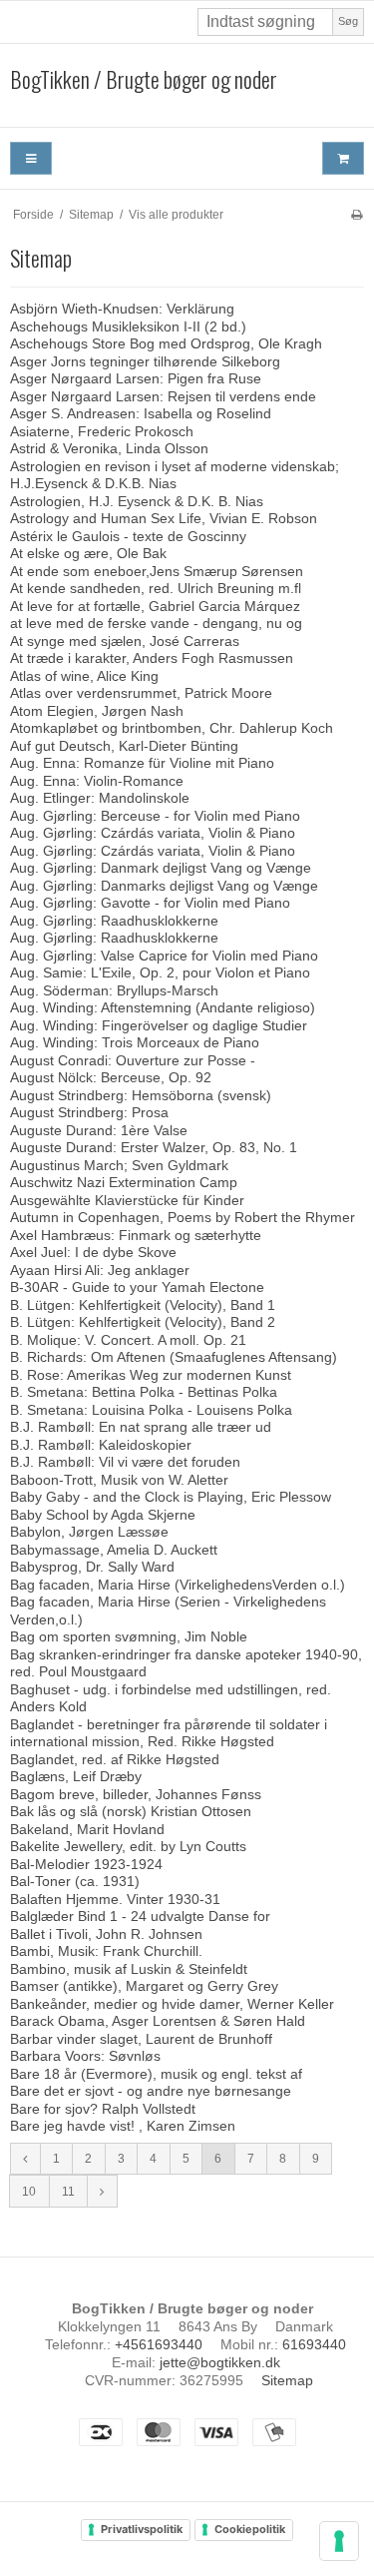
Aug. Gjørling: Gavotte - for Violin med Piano (150, 903)
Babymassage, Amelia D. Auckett (114, 1550)
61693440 (314, 2344)
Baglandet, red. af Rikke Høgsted (115, 1759)
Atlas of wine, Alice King (84, 676)
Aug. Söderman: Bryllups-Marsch (114, 990)
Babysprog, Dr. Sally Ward (92, 1567)
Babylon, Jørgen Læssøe (89, 1532)
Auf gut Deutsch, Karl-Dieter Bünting (124, 746)
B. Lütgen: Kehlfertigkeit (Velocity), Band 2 (143, 1322)
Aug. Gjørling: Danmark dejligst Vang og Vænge (161, 868)
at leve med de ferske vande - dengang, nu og (156, 623)
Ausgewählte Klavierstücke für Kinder (127, 1200)
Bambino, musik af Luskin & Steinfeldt (129, 1969)
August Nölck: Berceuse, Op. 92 (111, 1077)
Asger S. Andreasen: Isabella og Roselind (141, 413)
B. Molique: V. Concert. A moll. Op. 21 (128, 1340)
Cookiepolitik (250, 2529)
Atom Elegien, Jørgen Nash (97, 711)
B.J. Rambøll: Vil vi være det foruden (125, 1462)
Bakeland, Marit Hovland (87, 1829)
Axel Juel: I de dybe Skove (93, 1252)
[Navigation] (31, 158)
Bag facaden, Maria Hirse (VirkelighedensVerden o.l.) (178, 1585)
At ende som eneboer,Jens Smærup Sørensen (157, 571)
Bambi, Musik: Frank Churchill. (106, 1951)
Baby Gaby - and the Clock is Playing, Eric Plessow (171, 1497)
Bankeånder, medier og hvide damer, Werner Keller (172, 2004)
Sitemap (287, 2380)
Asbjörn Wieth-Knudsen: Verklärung (122, 309)
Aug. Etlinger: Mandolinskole (100, 798)
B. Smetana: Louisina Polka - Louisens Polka (151, 1410)
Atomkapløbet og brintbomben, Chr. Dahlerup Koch (172, 728)
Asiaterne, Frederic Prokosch (102, 431)
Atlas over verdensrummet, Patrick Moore (141, 693)
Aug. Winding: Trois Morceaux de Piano (135, 1042)
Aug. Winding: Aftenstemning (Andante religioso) (163, 1007)
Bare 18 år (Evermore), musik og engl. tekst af (156, 2074)
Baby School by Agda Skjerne (103, 1515)
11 (68, 2192)
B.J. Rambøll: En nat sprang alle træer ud (141, 1427)
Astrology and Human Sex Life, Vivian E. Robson (164, 518)
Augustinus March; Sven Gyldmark (119, 1165)
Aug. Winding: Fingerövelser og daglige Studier (159, 1025)
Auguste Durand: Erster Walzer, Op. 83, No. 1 (154, 1147)
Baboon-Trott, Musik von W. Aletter (119, 1480)
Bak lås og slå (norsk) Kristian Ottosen (131, 1811)
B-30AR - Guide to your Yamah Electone (137, 1287)
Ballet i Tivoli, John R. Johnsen (106, 1934)
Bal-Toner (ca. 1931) (75, 1881)
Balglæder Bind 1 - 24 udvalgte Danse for (140, 1916)
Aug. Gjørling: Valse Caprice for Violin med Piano (164, 956)
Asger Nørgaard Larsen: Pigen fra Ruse (136, 378)
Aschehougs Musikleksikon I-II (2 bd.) (128, 326)
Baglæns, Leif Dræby (76, 1776)
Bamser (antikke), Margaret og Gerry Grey (144, 1986)
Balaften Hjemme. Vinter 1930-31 (115, 1899)
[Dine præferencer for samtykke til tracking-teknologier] (339, 2541)
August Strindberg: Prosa (89, 1112)
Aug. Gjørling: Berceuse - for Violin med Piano (155, 816)
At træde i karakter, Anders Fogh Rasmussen (152, 658)
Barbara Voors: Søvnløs (85, 2056)
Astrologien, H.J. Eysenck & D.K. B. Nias (137, 501)
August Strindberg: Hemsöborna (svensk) (141, 1095)
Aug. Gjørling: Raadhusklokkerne (114, 921)
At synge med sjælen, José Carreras (125, 641)
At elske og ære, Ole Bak (88, 553)
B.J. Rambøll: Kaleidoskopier (101, 1445)
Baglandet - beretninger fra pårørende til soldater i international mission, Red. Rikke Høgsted (169, 1733)
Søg (348, 21)
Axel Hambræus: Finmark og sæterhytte (136, 1235)
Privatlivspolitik (142, 2529)
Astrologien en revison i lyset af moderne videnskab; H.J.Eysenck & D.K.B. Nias (175, 475)
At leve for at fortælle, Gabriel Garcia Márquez (155, 606)
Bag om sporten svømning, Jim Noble (129, 1636)
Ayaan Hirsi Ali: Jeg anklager (100, 1270)
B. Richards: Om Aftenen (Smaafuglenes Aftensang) (174, 1357)
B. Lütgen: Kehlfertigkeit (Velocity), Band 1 (143, 1305)
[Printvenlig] (357, 215)
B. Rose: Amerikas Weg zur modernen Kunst (151, 1375)
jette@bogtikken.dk (220, 2362)
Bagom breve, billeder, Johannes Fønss (136, 1794)
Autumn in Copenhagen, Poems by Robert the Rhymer (183, 1217)
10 (29, 2192)
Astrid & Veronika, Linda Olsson (109, 448)
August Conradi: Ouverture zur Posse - (133, 1060)
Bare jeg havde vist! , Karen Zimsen (123, 2126)
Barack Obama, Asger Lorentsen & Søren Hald (158, 2021)
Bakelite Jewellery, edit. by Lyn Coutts (128, 1846)
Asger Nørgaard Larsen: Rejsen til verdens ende (163, 396)
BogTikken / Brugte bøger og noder (144, 80)
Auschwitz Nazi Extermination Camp (124, 1182)
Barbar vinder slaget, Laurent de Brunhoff (141, 2039)
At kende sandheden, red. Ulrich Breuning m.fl (156, 588)
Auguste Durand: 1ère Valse (99, 1130)
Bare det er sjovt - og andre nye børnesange (151, 2091)
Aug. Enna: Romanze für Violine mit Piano (142, 763)
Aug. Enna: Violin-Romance (97, 781)
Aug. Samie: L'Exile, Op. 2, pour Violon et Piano (160, 972)
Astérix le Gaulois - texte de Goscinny (128, 536)
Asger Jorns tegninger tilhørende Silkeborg (145, 361)
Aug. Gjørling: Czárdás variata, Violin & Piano (153, 833)
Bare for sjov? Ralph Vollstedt (103, 2109)
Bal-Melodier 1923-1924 (86, 1864)
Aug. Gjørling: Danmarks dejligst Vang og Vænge (164, 886)
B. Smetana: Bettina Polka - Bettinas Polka (144, 1392)
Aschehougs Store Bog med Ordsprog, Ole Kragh (166, 343)
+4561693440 (159, 2344)
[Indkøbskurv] (343, 158)
